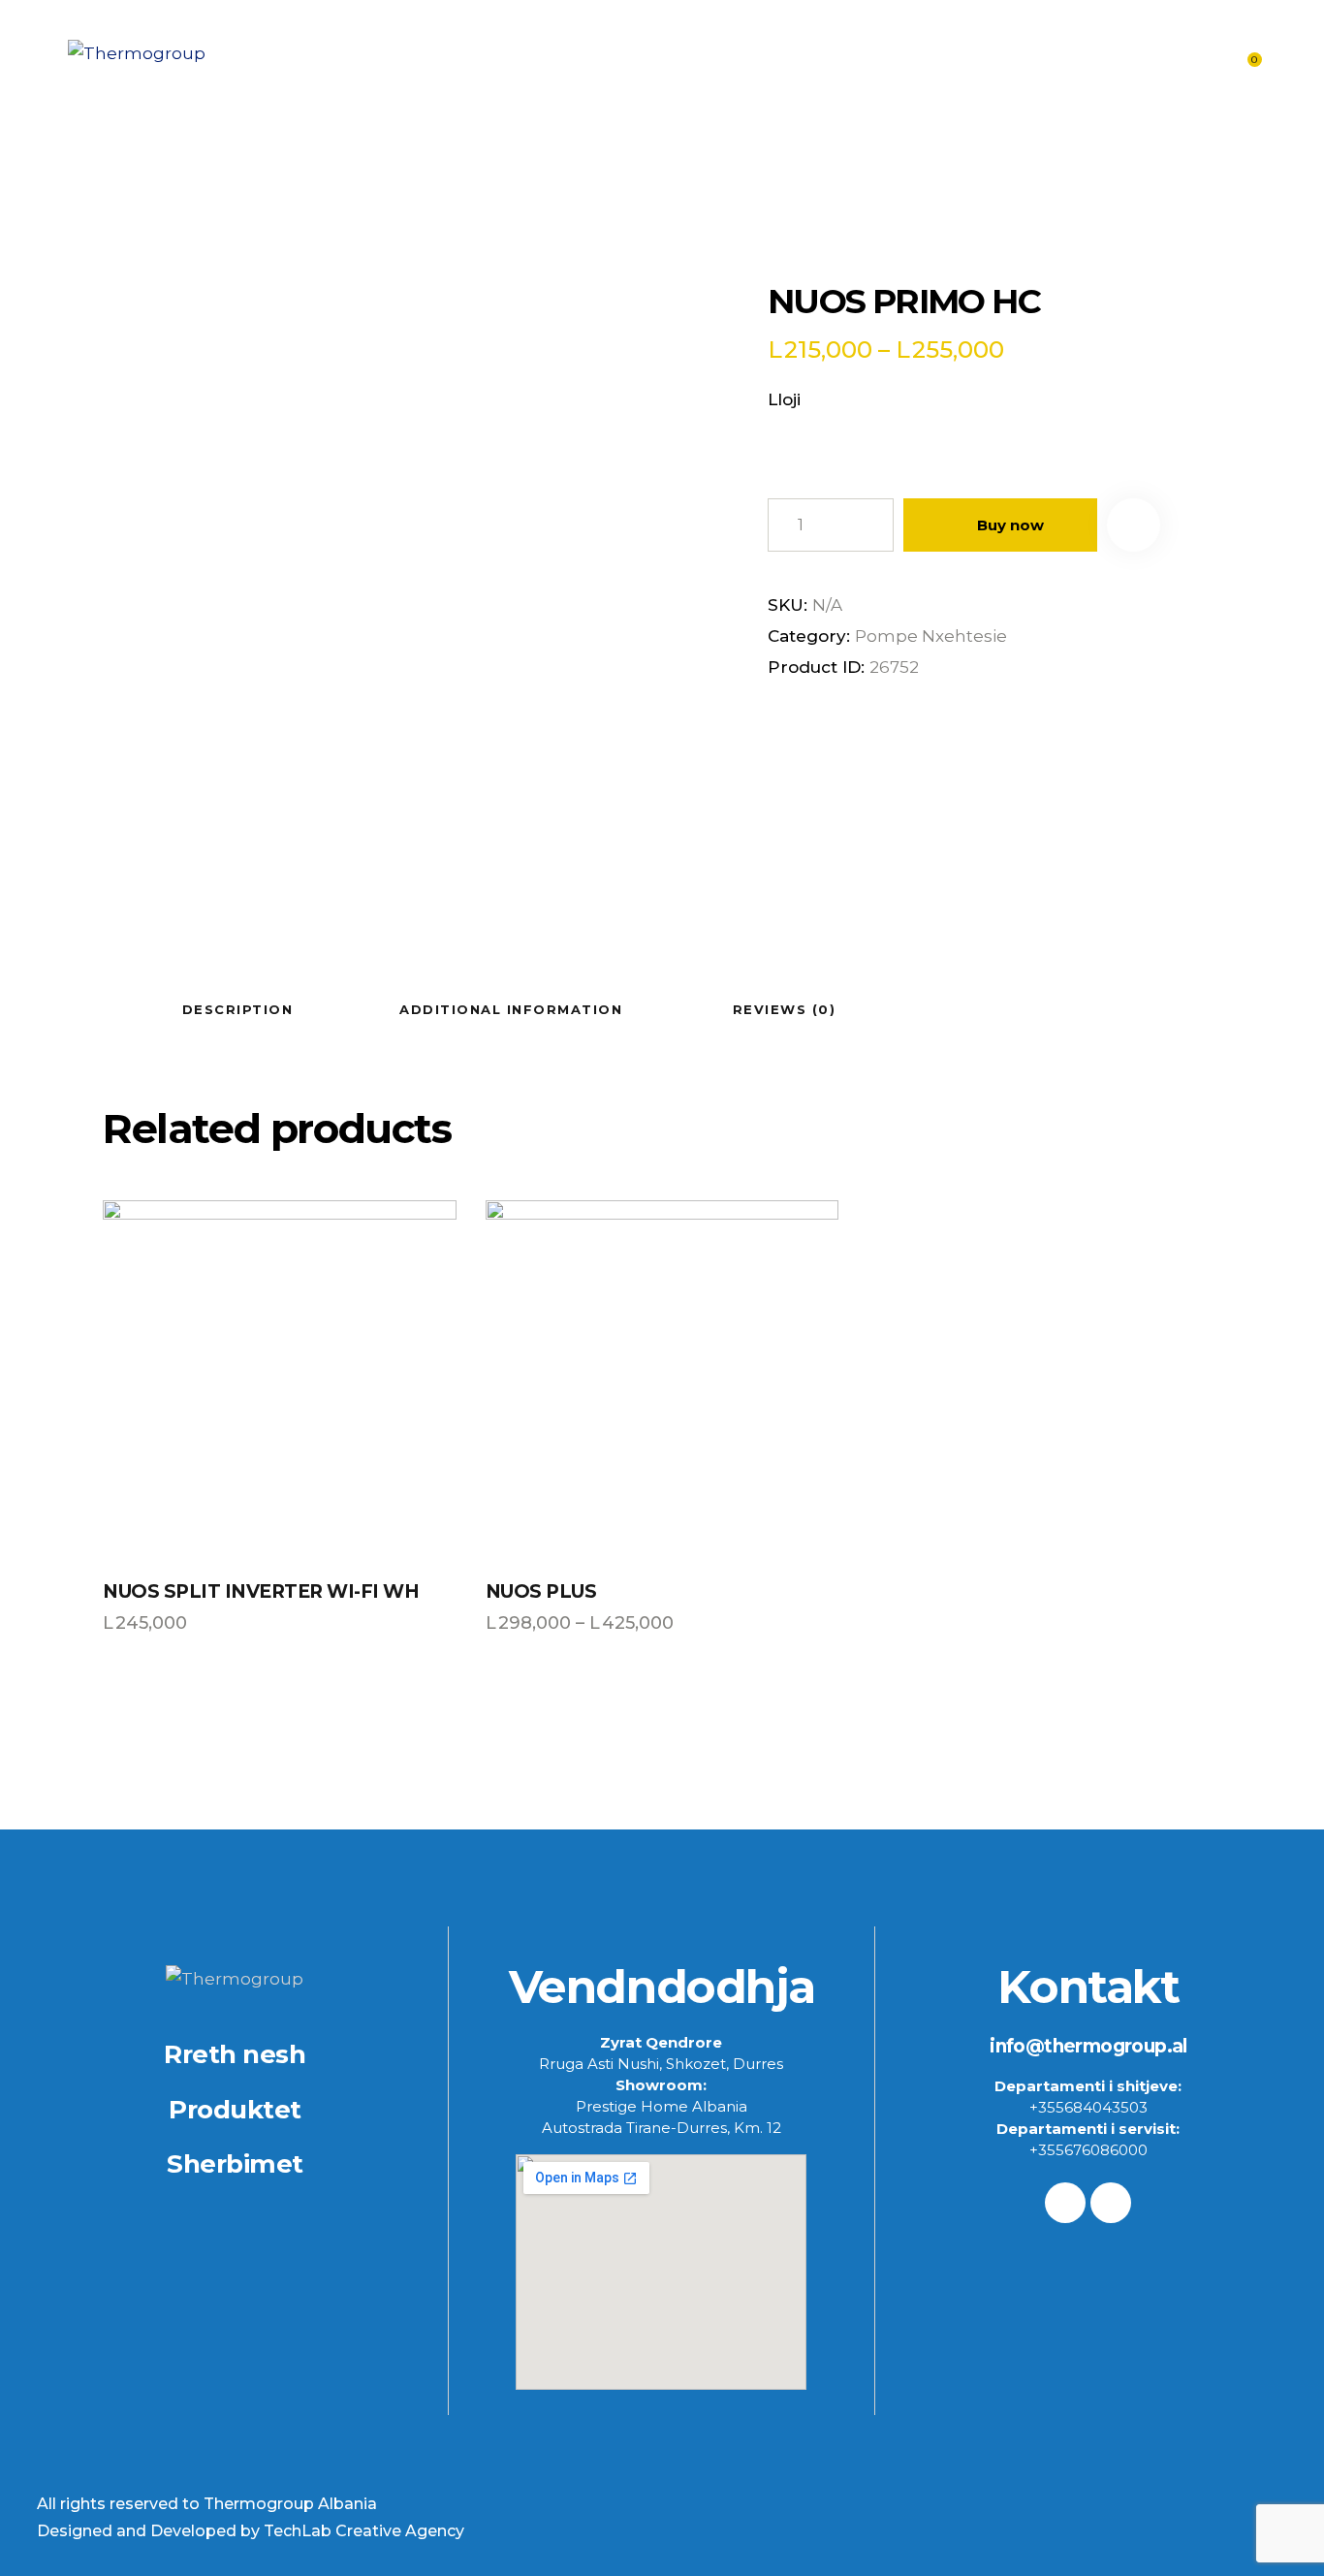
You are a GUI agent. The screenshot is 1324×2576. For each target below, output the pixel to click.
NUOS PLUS (541, 1591)
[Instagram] (1111, 2203)
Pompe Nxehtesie (931, 636)
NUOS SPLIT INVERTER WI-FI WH (261, 1591)
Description (238, 1009)
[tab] (237, 1008)
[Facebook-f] (1065, 2203)
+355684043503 (1088, 2107)
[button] (1134, 525)
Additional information (511, 1009)
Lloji (784, 399)
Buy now (1010, 525)
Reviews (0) (785, 1009)
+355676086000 (1088, 2150)
